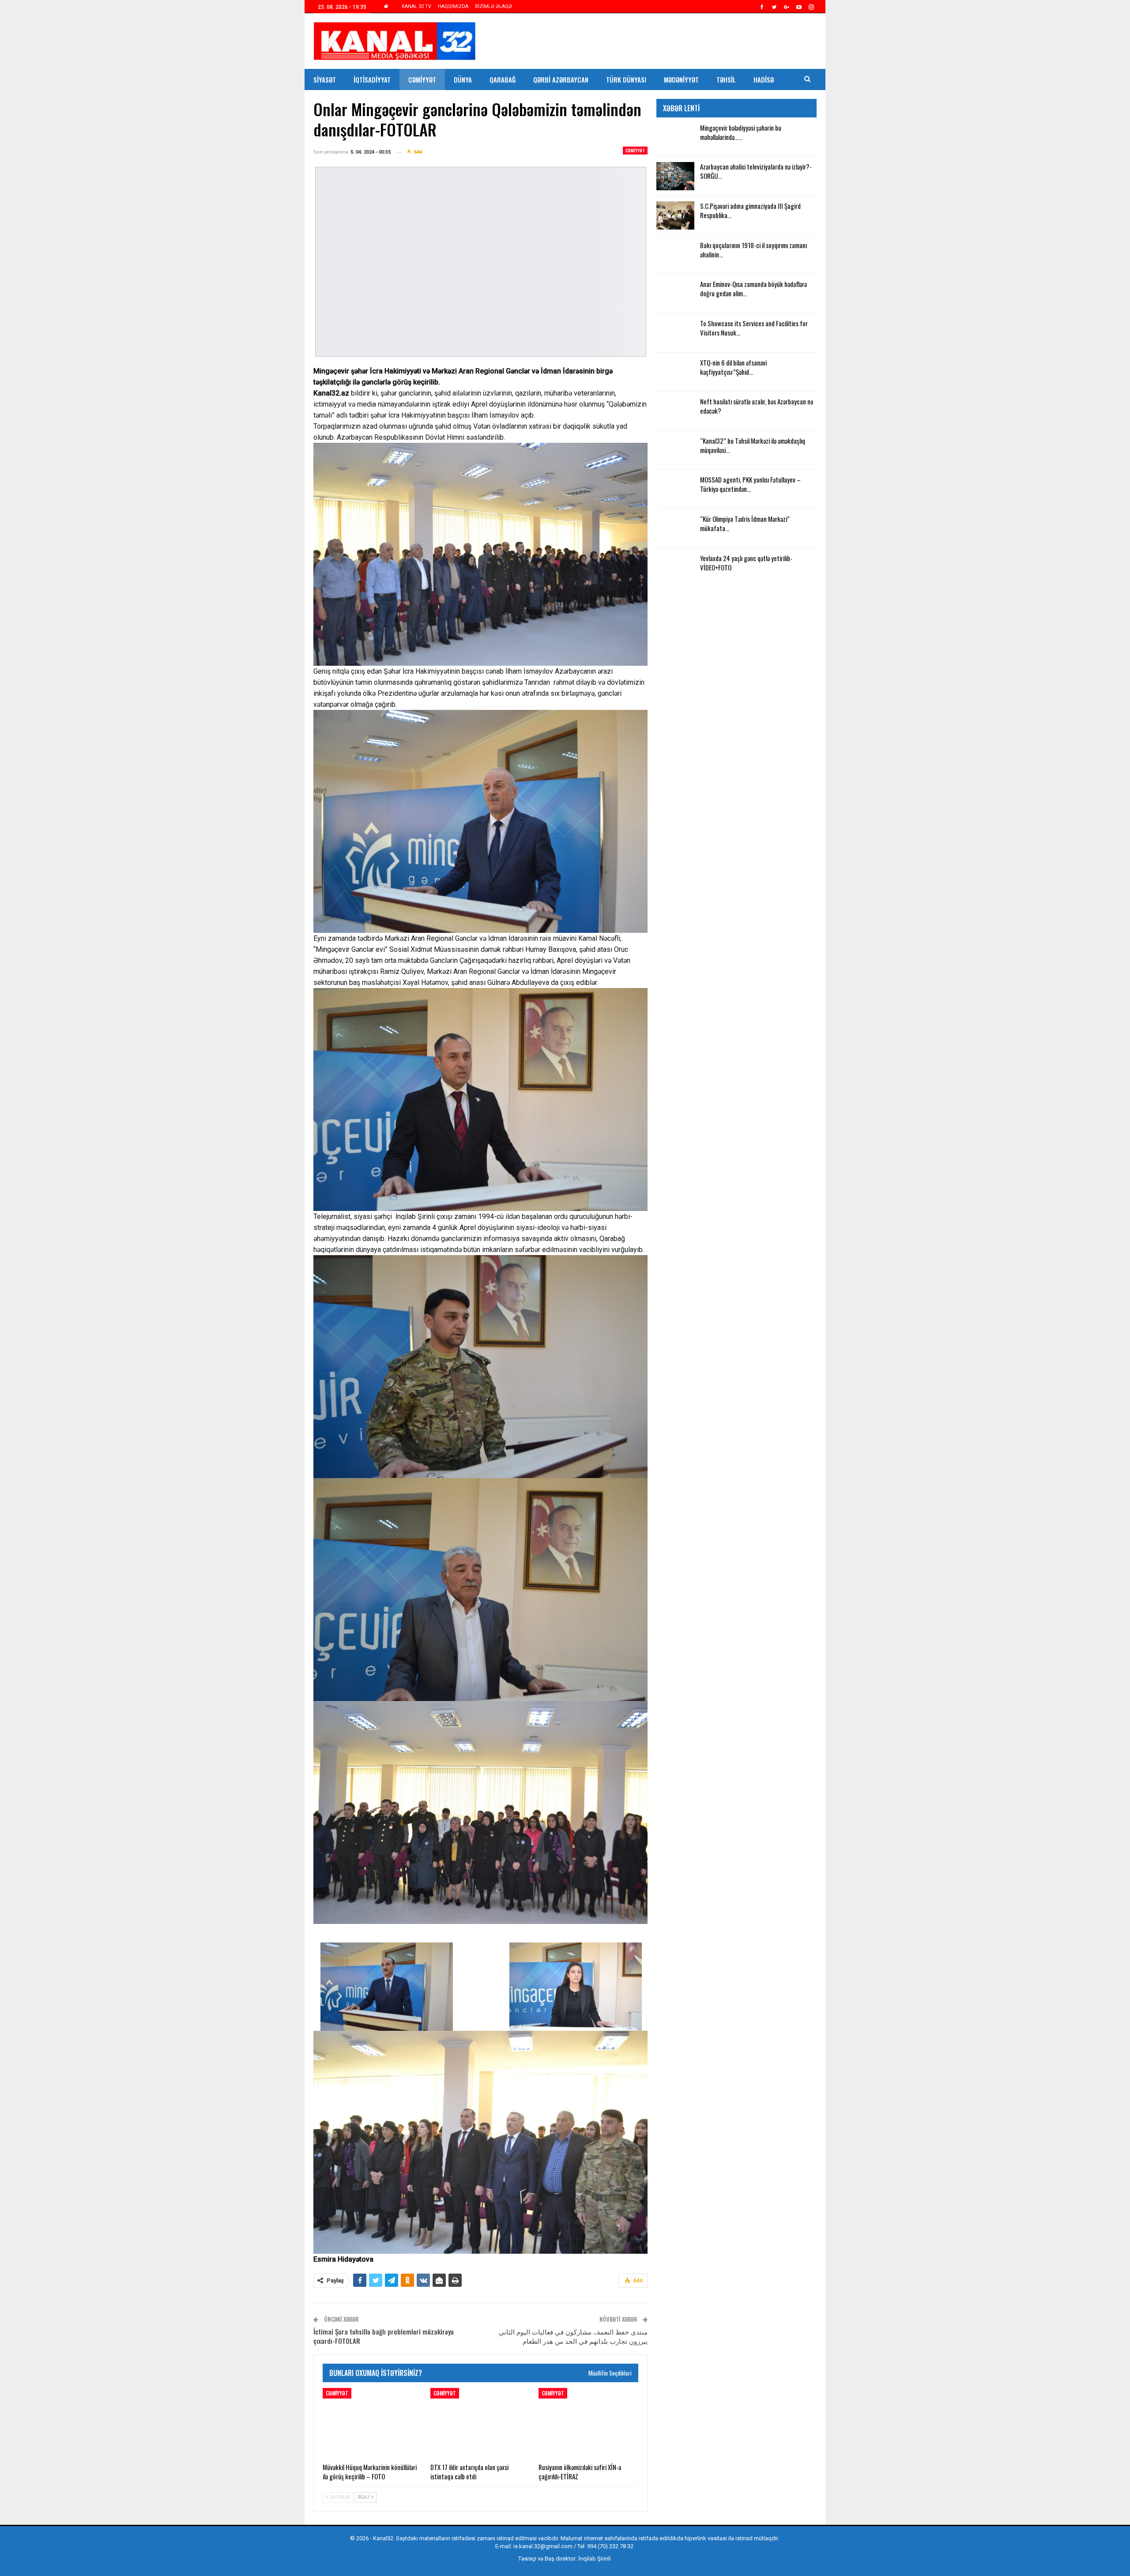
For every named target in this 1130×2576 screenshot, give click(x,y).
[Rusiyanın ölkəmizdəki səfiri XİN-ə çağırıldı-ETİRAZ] (588, 2423)
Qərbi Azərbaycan (561, 79)
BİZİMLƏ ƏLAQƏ (493, 6)
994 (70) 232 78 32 (610, 2546)
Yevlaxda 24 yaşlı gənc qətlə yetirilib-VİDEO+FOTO (746, 563)
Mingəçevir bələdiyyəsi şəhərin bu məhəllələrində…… (741, 132)
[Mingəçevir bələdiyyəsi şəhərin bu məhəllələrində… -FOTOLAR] (675, 137)
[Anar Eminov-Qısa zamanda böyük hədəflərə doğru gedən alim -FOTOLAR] (675, 294)
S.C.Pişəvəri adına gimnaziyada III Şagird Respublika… (750, 210)
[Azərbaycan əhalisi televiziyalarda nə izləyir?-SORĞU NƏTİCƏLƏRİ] (675, 176)
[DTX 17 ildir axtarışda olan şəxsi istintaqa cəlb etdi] (480, 2423)
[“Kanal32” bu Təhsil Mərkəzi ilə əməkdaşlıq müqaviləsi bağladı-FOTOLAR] (675, 450)
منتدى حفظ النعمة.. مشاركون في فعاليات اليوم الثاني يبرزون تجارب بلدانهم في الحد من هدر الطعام (573, 2336)
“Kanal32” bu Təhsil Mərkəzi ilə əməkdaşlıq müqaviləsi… (753, 445)
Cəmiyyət (422, 79)
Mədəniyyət (681, 79)
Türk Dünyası (626, 79)
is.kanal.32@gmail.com (543, 2546)
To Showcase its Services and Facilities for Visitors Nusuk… (754, 328)
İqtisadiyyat (372, 79)
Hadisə (764, 79)
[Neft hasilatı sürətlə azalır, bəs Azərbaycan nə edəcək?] (675, 411)
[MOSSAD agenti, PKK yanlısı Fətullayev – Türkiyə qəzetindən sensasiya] (675, 489)
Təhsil (726, 79)
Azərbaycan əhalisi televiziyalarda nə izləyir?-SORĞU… (756, 171)
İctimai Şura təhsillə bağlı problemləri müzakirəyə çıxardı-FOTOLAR (384, 2336)
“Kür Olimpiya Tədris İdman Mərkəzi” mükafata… (745, 523)
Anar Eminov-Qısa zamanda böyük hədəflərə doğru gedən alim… (753, 289)
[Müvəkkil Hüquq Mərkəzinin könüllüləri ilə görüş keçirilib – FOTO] (373, 2423)
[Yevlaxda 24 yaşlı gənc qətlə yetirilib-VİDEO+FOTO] (675, 568)
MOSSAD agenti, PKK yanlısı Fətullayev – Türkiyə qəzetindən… (750, 484)
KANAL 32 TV (416, 6)
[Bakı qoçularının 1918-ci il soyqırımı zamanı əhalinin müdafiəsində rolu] (675, 255)
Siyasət (325, 79)
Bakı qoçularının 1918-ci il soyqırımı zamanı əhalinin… (753, 250)
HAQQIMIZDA (453, 6)
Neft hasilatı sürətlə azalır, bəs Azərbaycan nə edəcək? (757, 406)
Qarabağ (503, 79)
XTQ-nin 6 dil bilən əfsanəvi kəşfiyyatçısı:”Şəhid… (733, 367)
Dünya (463, 79)
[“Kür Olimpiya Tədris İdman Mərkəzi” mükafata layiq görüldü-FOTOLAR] (675, 528)
